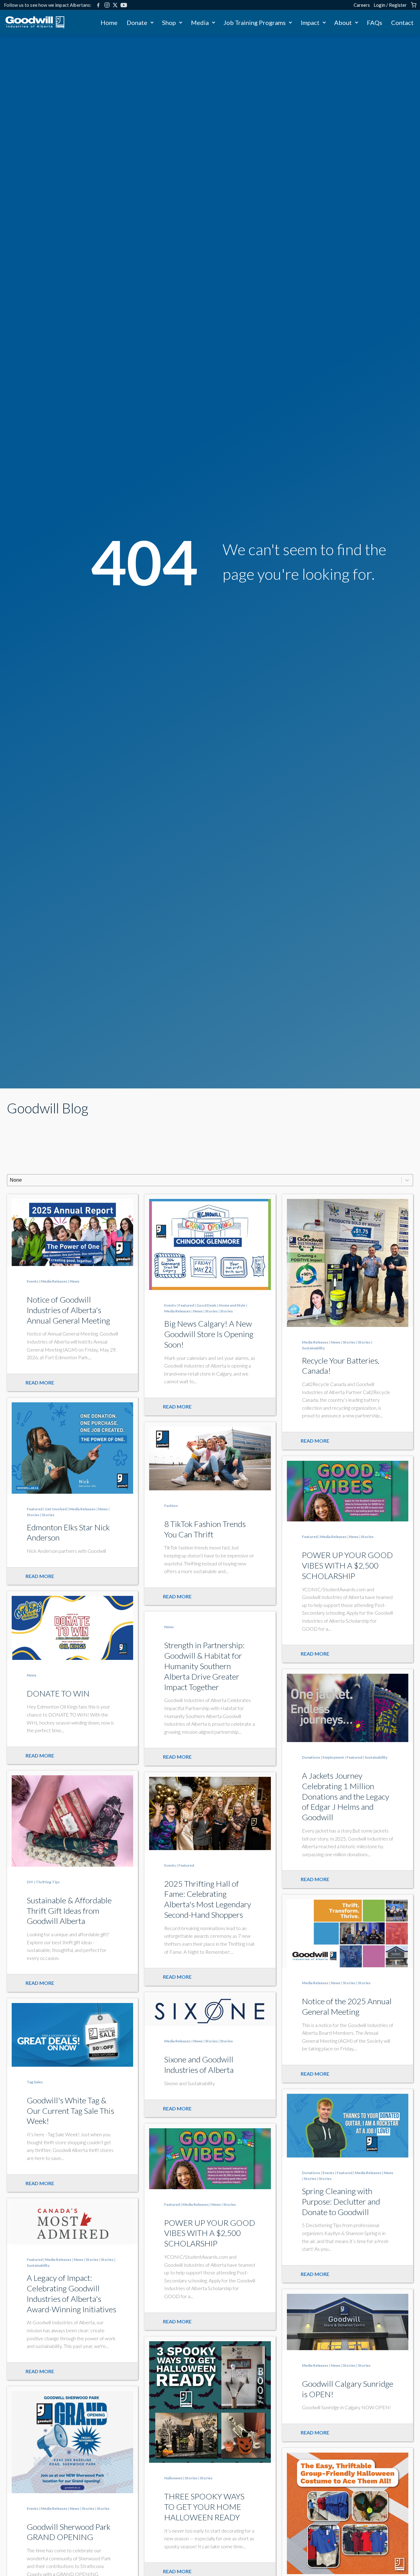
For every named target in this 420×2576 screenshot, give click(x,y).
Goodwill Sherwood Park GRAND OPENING (69, 2532)
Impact (310, 22)
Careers (362, 5)
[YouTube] (124, 5)
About (343, 22)
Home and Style (232, 1305)
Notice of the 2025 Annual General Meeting (347, 2006)
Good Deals (206, 1305)
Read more (40, 1382)
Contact (402, 22)
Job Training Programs (255, 22)
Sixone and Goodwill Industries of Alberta (199, 2065)
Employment (333, 1757)
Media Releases (54, 1281)
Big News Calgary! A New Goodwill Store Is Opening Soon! (209, 1334)
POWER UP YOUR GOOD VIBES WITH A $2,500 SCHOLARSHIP (347, 1565)
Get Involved (56, 1509)
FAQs (374, 22)
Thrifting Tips (48, 1882)
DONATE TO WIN (58, 1693)
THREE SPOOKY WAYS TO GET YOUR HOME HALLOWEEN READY (204, 2507)
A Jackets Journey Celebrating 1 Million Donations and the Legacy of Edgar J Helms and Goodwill (346, 1796)
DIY (30, 1882)
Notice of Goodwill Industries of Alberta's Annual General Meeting (68, 1310)
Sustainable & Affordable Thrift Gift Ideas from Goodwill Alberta (69, 1911)
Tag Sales (35, 2082)
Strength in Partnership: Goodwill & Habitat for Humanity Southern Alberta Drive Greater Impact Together (204, 1666)
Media (200, 22)
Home (109, 22)
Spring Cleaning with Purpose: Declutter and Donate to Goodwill (341, 2201)
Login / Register (390, 5)
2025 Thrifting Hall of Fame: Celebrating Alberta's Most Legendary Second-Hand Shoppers (208, 1899)
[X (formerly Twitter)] (115, 5)
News (75, 1281)
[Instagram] (107, 5)
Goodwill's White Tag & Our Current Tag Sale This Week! (70, 2111)
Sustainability (313, 1348)
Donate (137, 22)
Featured (186, 1305)
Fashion (171, 1506)
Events (33, 1281)
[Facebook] (98, 5)
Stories (211, 1311)
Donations (311, 1757)
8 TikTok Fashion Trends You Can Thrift (205, 1529)
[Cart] (414, 5)
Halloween (173, 2478)
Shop (169, 22)
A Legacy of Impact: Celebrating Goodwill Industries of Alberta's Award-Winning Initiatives (71, 2293)
